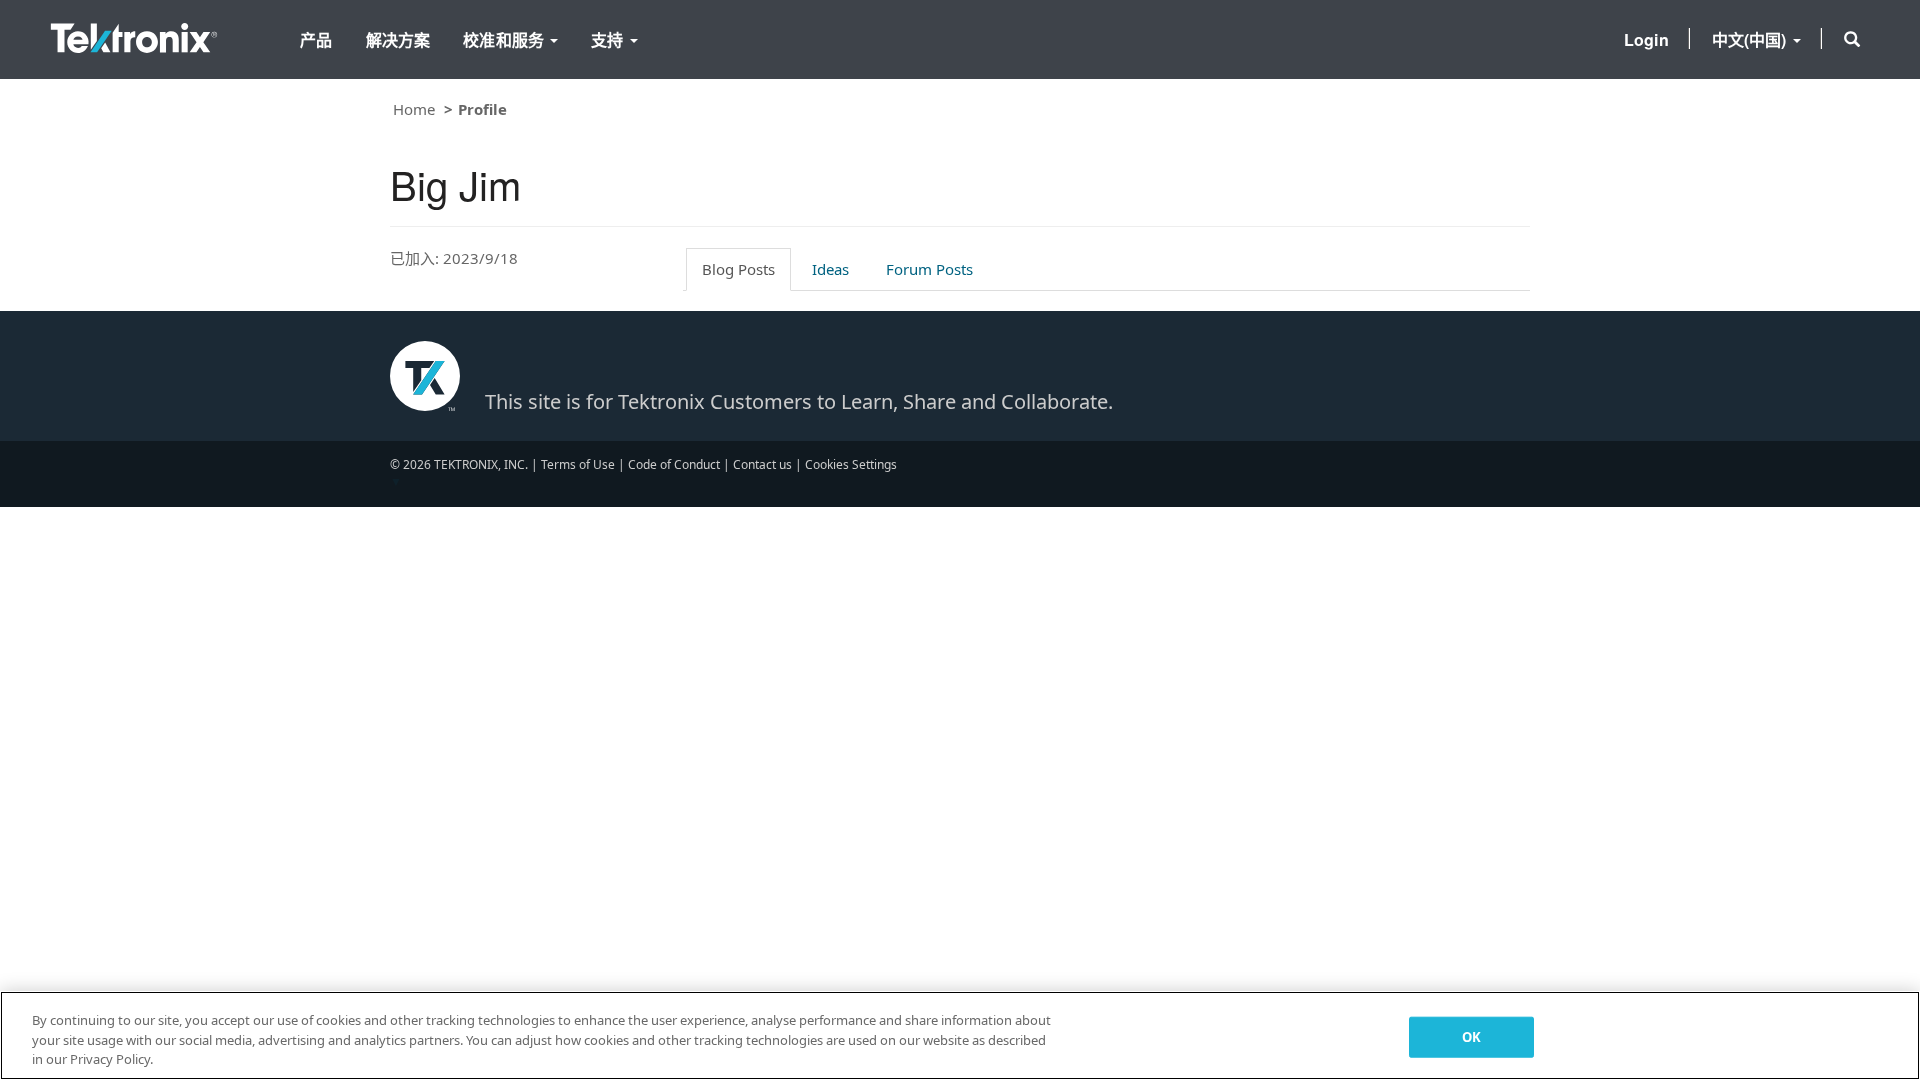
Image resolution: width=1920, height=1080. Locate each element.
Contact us (762, 464)
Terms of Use (578, 464)
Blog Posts (738, 269)
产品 (316, 39)
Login (1646, 39)
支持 (609, 39)
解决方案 (398, 39)
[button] (1852, 39)
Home (414, 109)
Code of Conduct (674, 464)
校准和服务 (505, 39)
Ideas (830, 269)
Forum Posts (929, 269)
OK (1471, 1036)
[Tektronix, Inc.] (134, 33)
